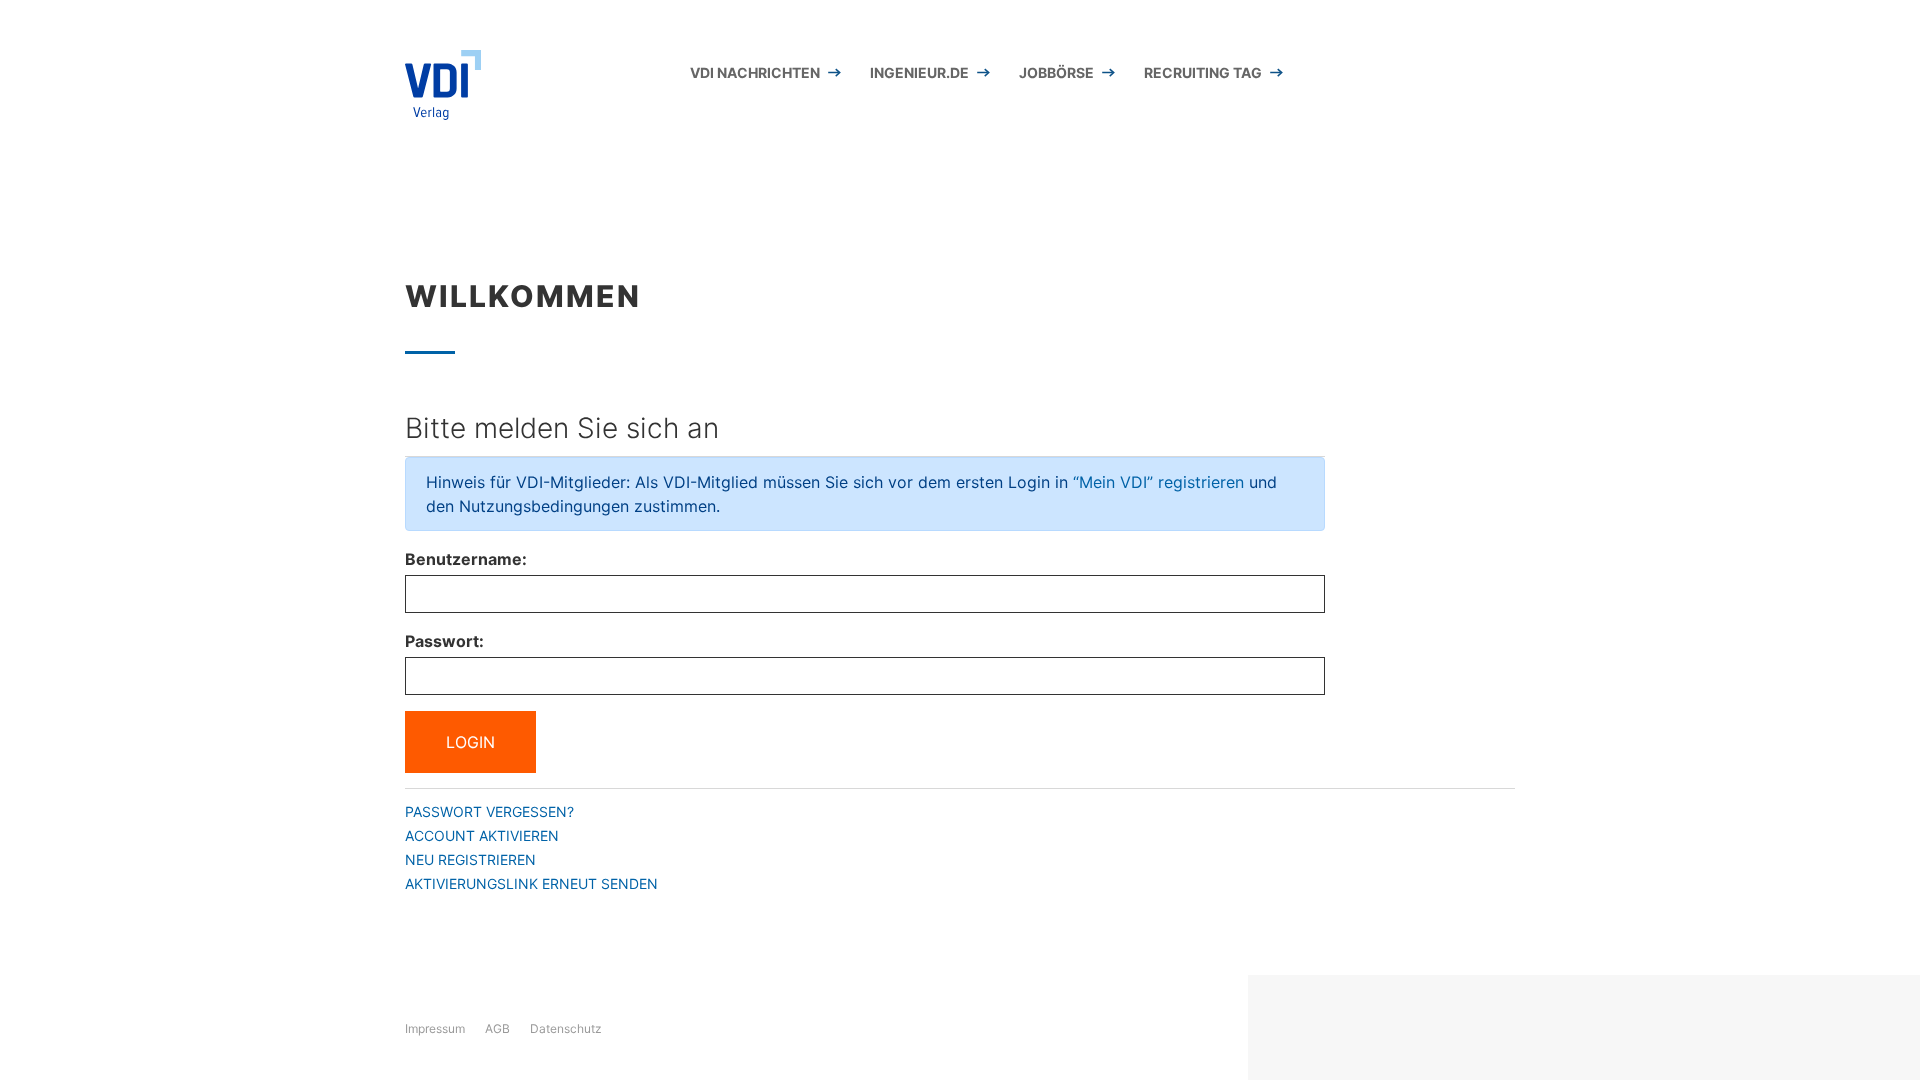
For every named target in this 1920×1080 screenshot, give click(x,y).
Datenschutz (566, 1028)
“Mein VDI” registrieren (1158, 482)
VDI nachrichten (755, 72)
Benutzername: (466, 559)
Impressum (435, 1028)
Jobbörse (1056, 72)
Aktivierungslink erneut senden (531, 883)
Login (470, 742)
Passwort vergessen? (489, 811)
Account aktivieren (482, 835)
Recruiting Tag (1203, 72)
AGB (497, 1028)
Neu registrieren (470, 859)
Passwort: (444, 641)
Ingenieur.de (919, 72)
